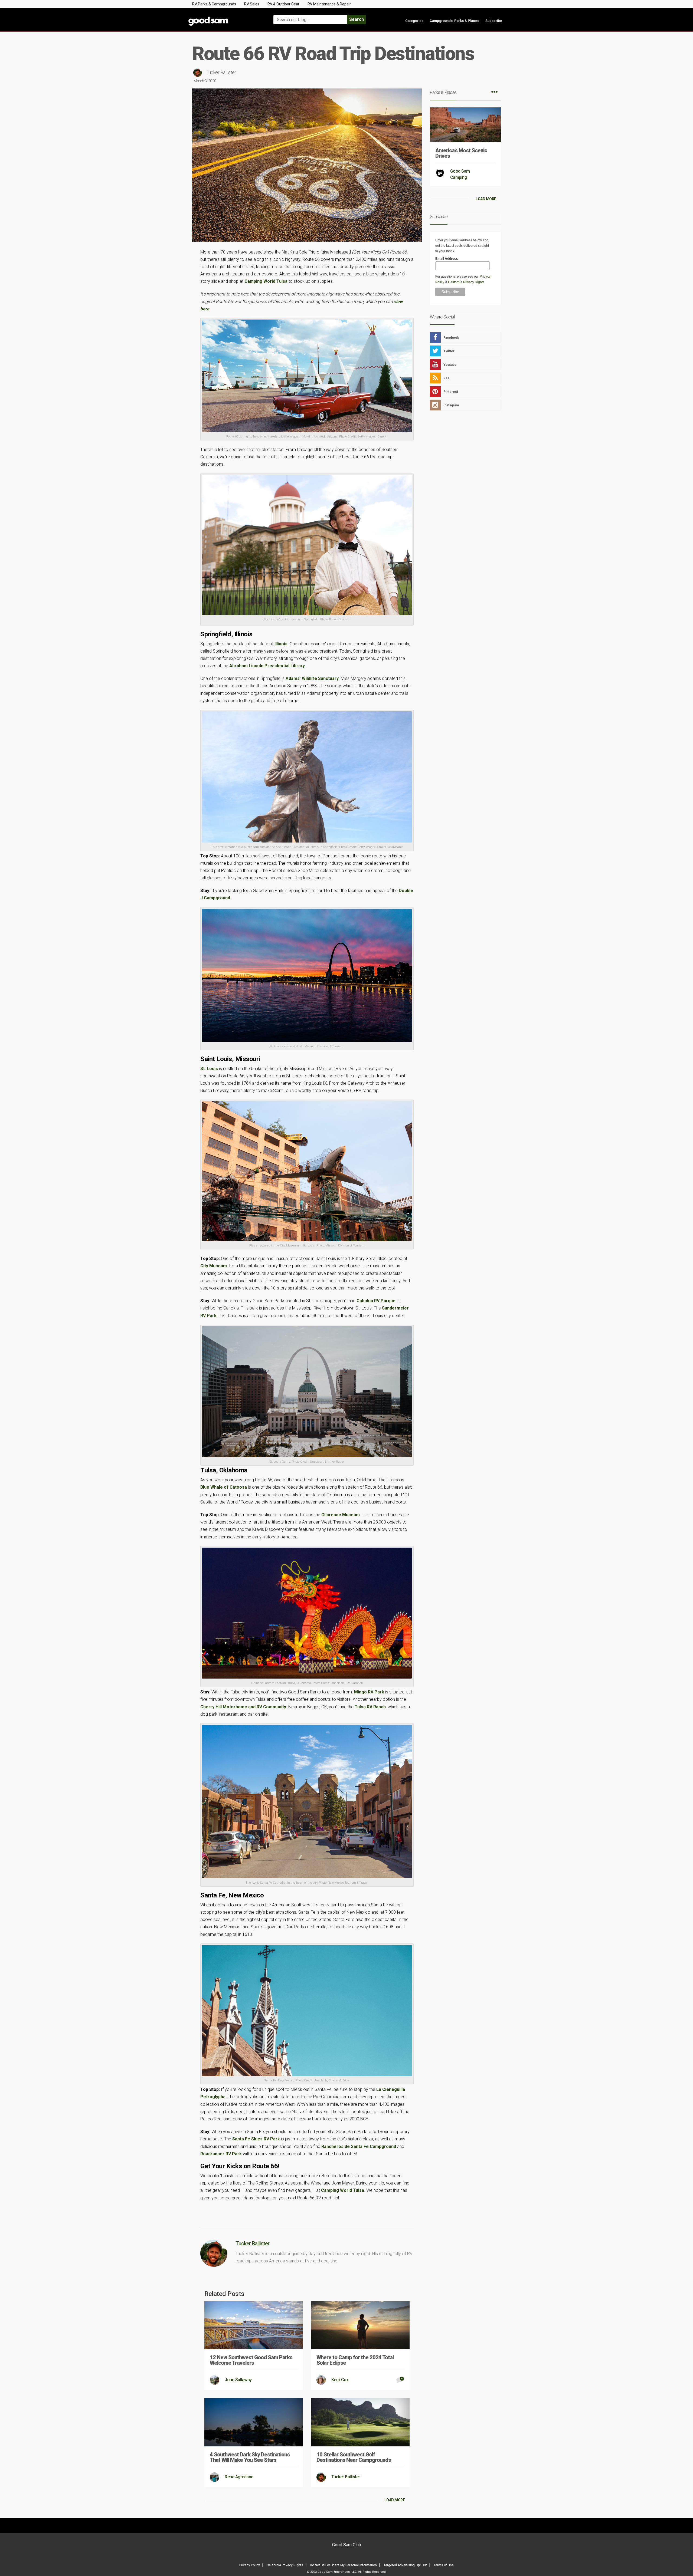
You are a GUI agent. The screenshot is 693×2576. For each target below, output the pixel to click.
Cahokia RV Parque (376, 1301)
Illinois (281, 644)
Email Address (447, 259)
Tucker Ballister (221, 72)
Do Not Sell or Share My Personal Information (343, 2565)
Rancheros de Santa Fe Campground (359, 2146)
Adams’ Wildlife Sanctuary (312, 678)
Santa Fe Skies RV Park (256, 2139)
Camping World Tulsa (267, 281)
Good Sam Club (347, 2545)
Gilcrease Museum (341, 1515)
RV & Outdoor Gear (283, 4)
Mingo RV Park (369, 1692)
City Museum (214, 1266)
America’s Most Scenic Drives (461, 153)
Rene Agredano (239, 2477)
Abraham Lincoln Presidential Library (267, 666)
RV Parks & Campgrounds (214, 4)
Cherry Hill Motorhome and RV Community (243, 1707)
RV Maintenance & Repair (329, 4)
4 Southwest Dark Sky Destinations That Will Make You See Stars (250, 2457)
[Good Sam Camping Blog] (225, 17)
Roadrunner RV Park (221, 2154)
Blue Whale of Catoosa (224, 1487)
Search (357, 19)
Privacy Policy (250, 2565)
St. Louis (209, 1069)
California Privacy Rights (466, 282)
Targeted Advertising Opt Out (405, 2565)
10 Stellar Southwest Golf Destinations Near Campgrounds (354, 2457)
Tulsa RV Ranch (370, 1707)
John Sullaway (238, 2380)
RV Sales (252, 4)
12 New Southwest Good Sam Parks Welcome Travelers (251, 2360)
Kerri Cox (340, 2380)
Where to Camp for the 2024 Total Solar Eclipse (355, 2360)
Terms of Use (444, 2565)
